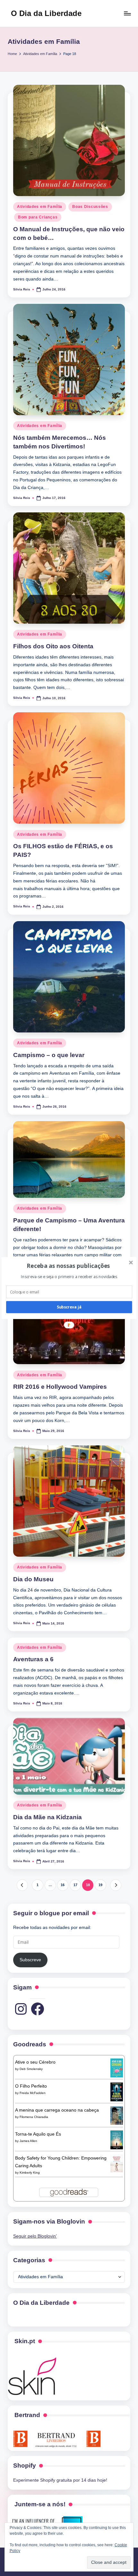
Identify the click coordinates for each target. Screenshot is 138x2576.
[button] (69, 1266)
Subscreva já (69, 1307)
